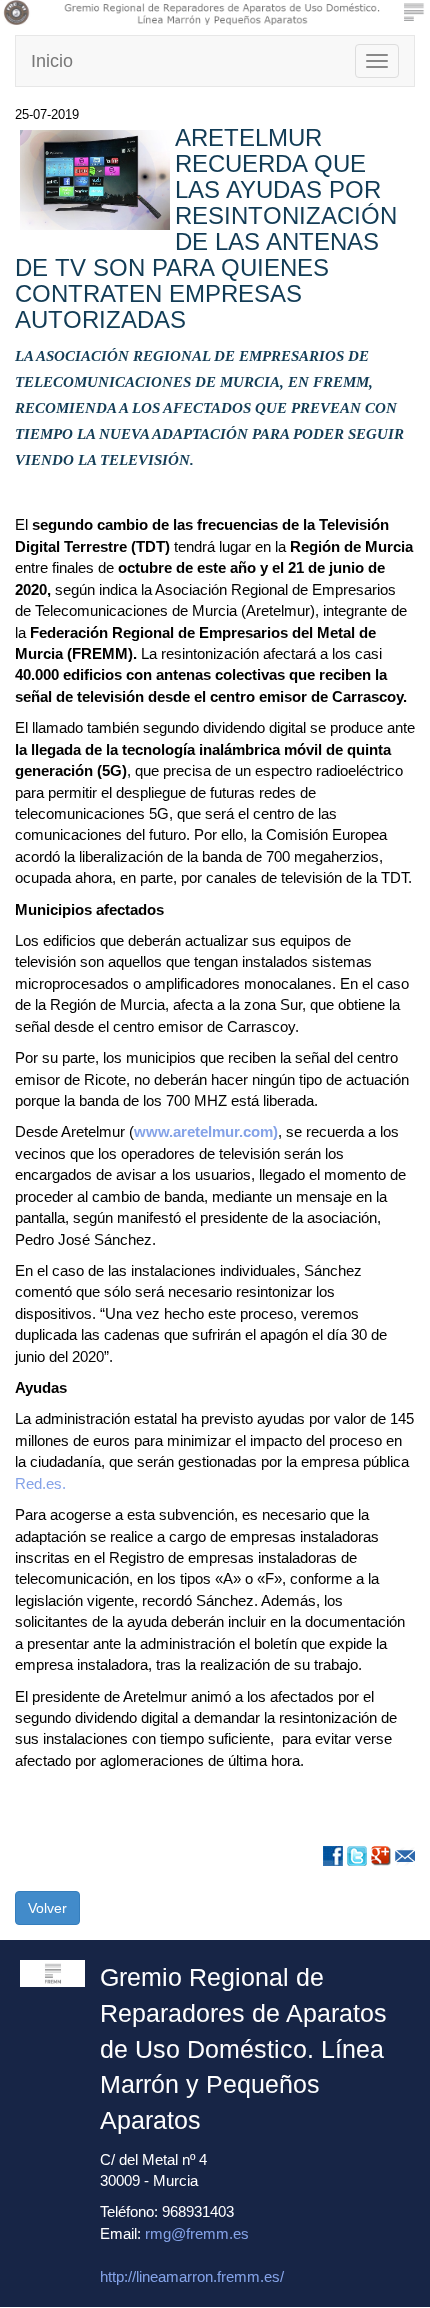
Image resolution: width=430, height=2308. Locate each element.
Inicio (52, 61)
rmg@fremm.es (197, 2233)
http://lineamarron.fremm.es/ (192, 2276)
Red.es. (40, 1483)
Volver (47, 1908)
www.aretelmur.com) (206, 1131)
